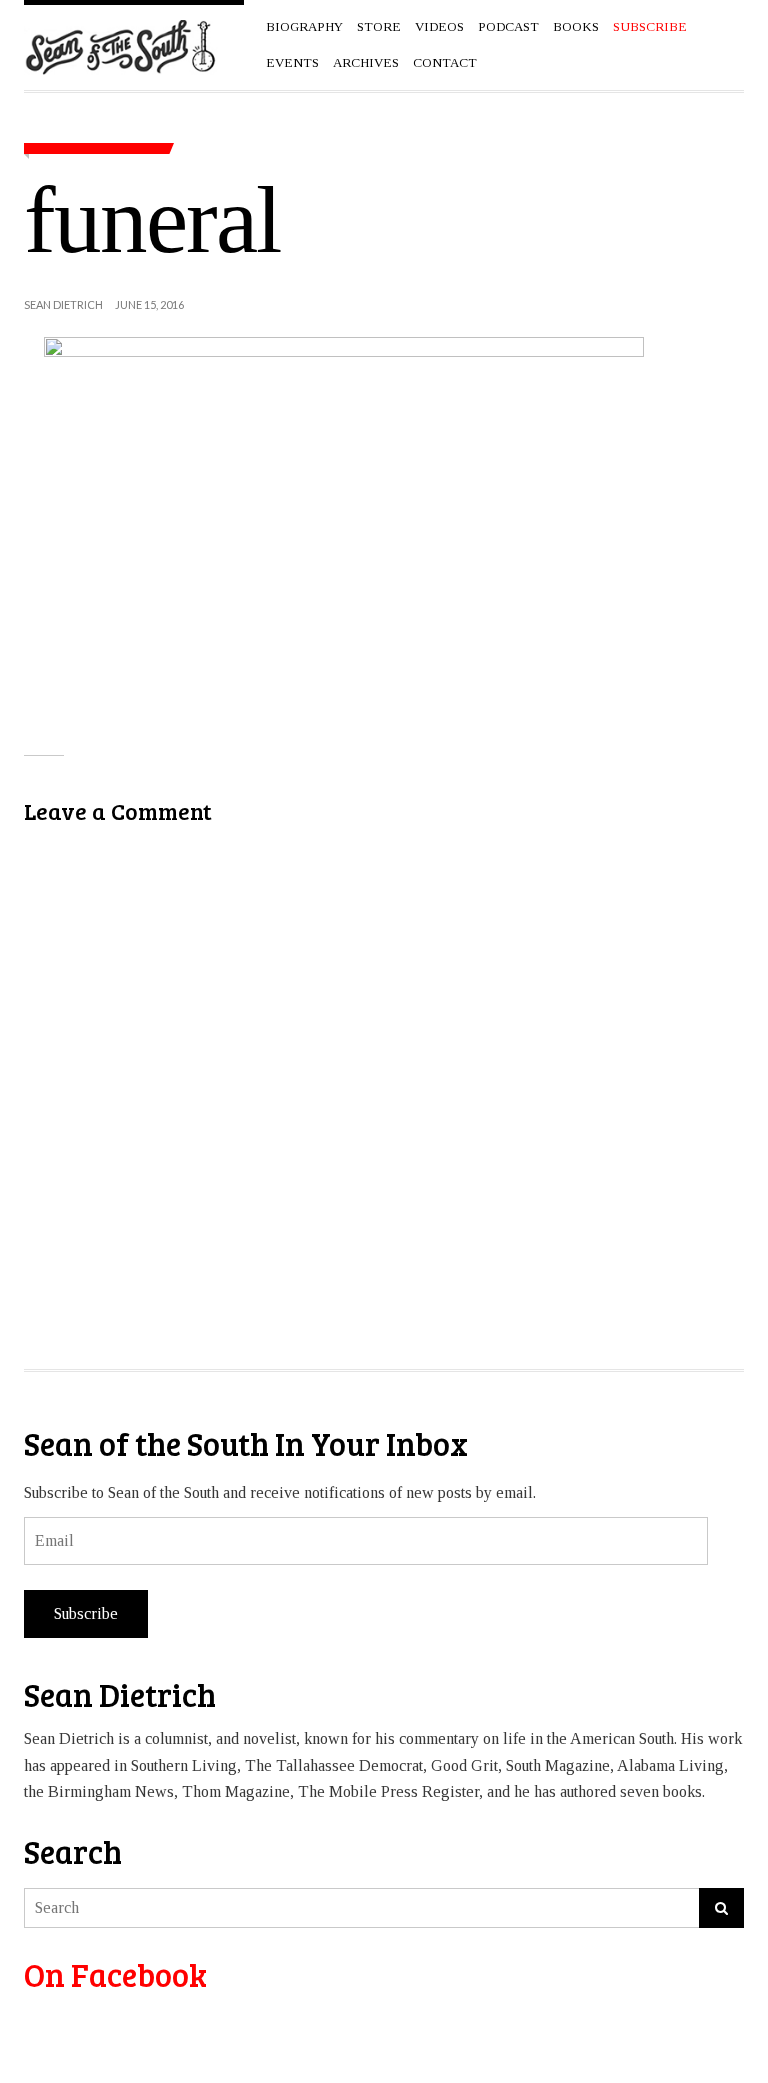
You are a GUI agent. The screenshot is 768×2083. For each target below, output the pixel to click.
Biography (304, 26)
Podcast (508, 26)
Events (292, 62)
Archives (366, 62)
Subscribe (86, 1613)
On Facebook (115, 1974)
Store (379, 26)
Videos (439, 26)
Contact (445, 62)
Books (576, 26)
